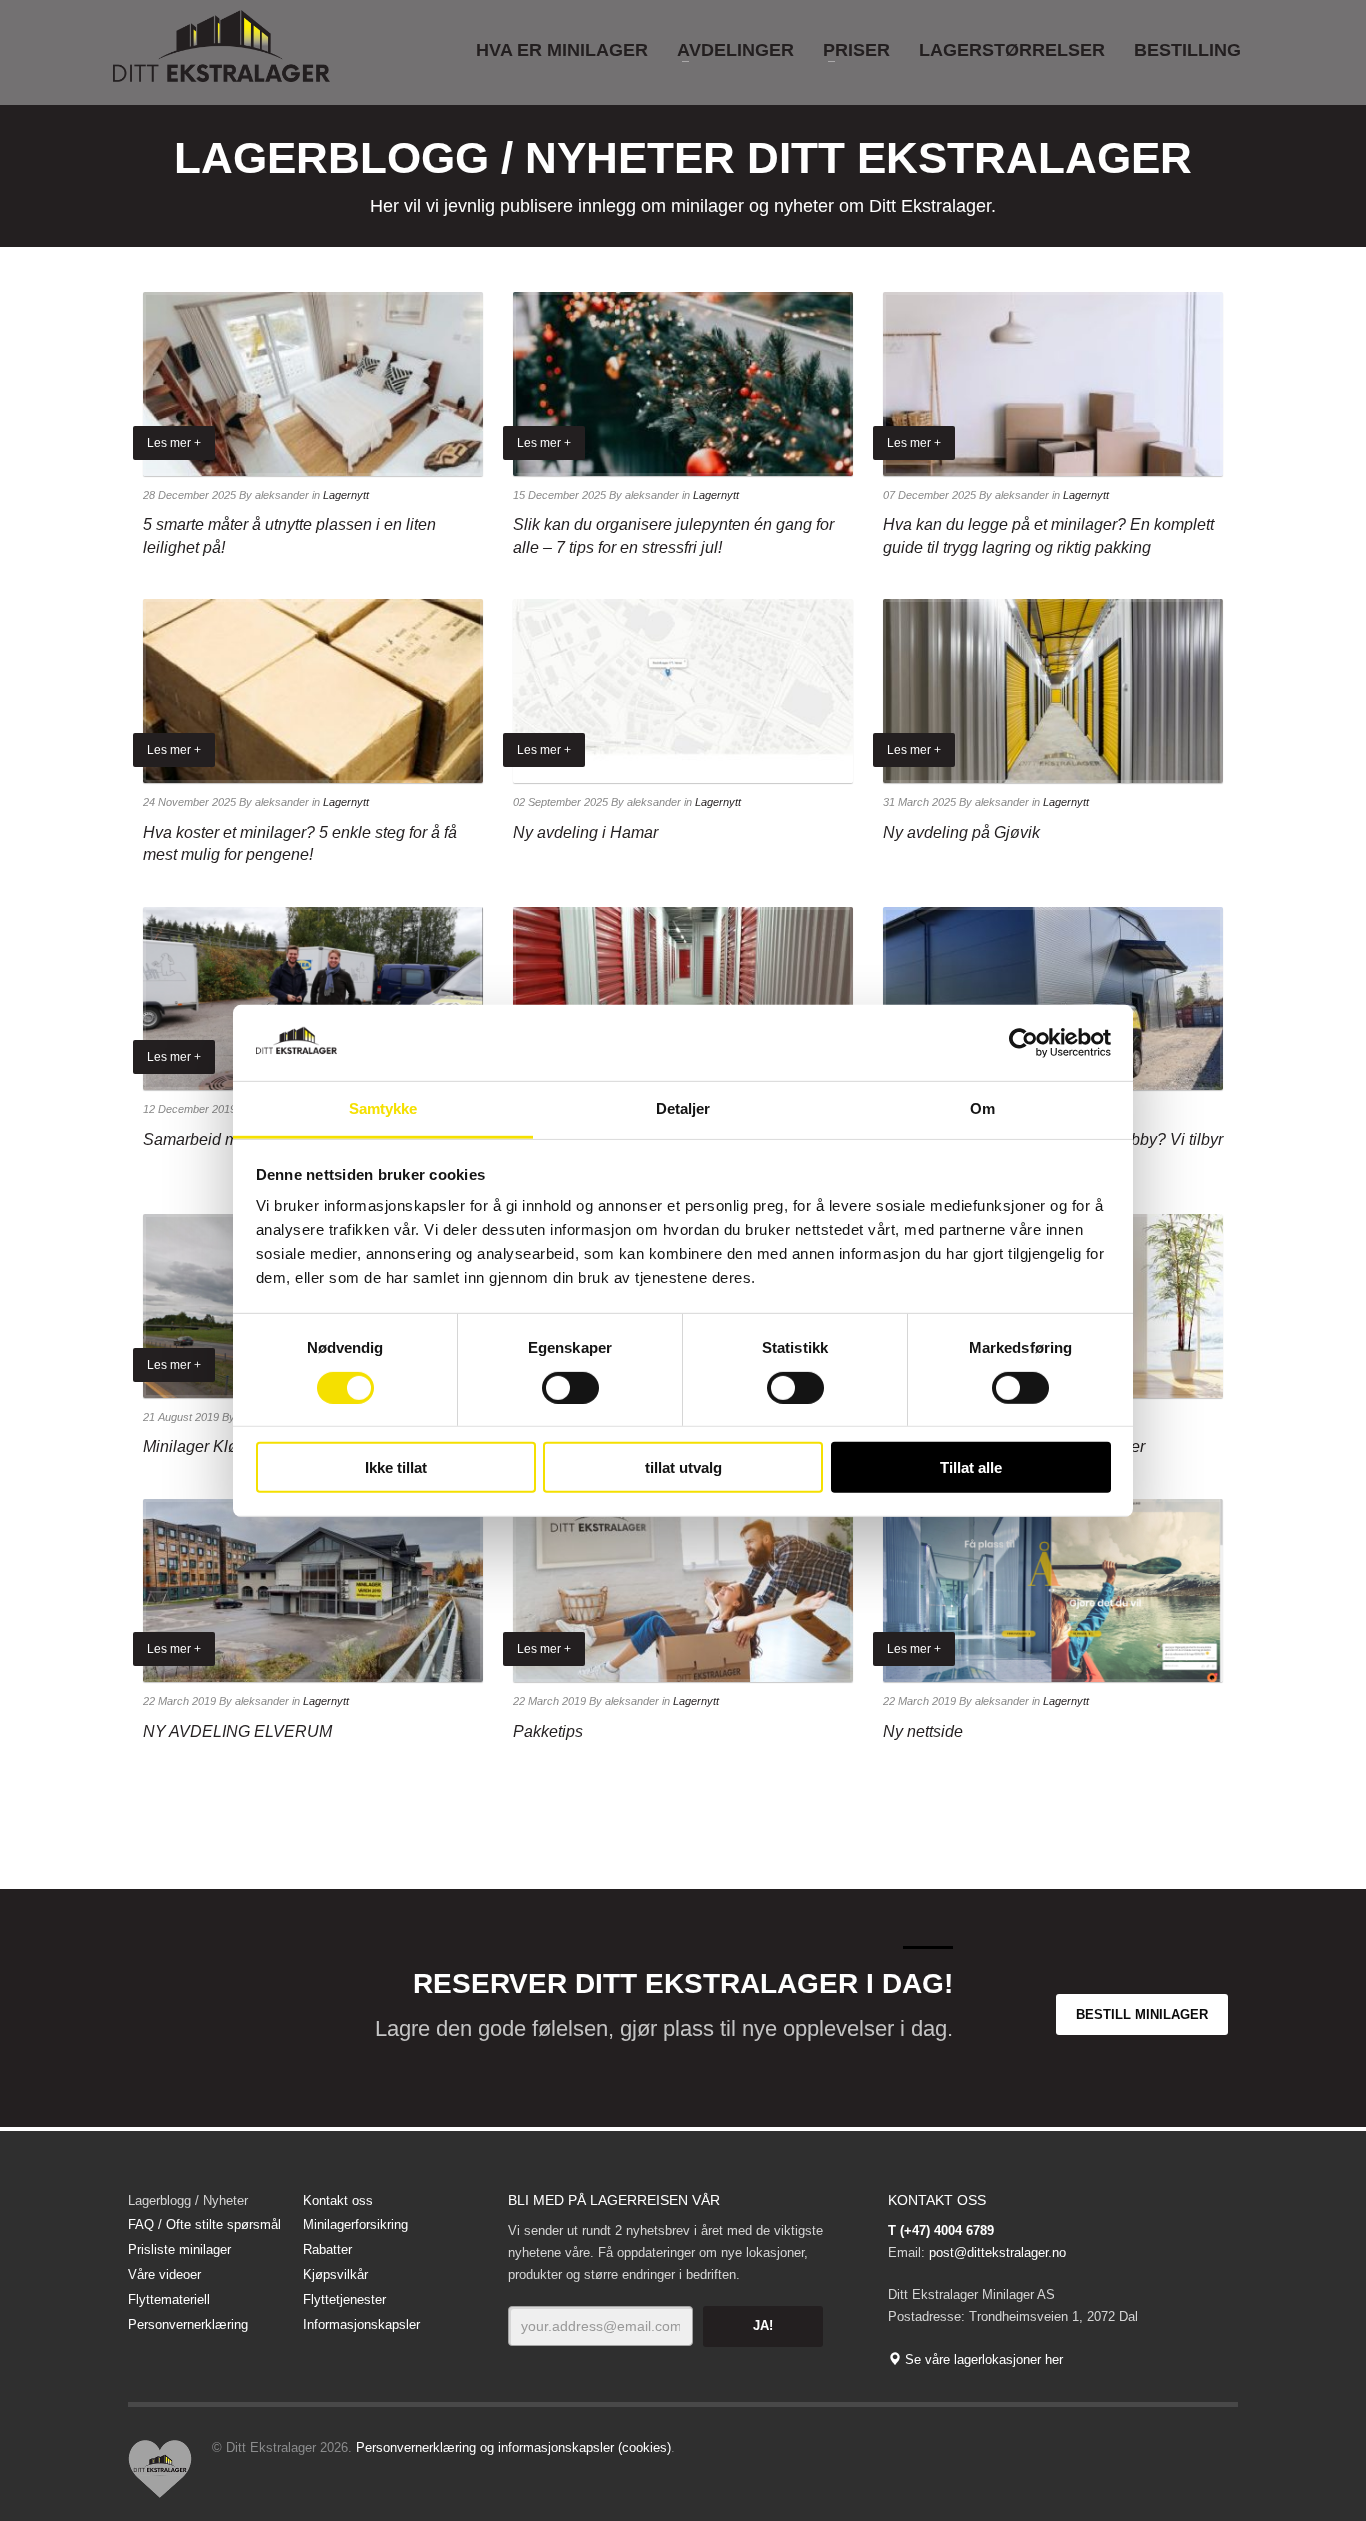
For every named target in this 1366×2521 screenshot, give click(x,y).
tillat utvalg (683, 1467)
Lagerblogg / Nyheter (188, 2200)
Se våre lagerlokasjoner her (982, 2359)
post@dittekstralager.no (997, 2252)
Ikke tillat (396, 1467)
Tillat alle (971, 1467)
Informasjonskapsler (361, 2324)
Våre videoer (164, 2274)
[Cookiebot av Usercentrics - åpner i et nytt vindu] (1023, 1043)
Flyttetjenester (344, 2299)
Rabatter (327, 2249)
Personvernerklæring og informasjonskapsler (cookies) (513, 2447)
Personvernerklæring (188, 2324)
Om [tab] (982, 1108)
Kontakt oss (338, 2200)
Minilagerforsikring (355, 2224)
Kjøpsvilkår (335, 2274)
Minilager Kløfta (199, 1446)
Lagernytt (346, 495)
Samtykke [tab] (383, 1108)
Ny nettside (923, 1731)
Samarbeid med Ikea (216, 1139)
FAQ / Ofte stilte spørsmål (204, 2224)
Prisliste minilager (179, 2249)
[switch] (570, 1387)
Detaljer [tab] (683, 1108)
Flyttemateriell (169, 2299)
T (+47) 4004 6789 (941, 2230)
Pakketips (548, 1731)
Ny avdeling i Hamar (585, 832)
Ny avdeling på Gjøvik (961, 832)
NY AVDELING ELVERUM (237, 1731)
